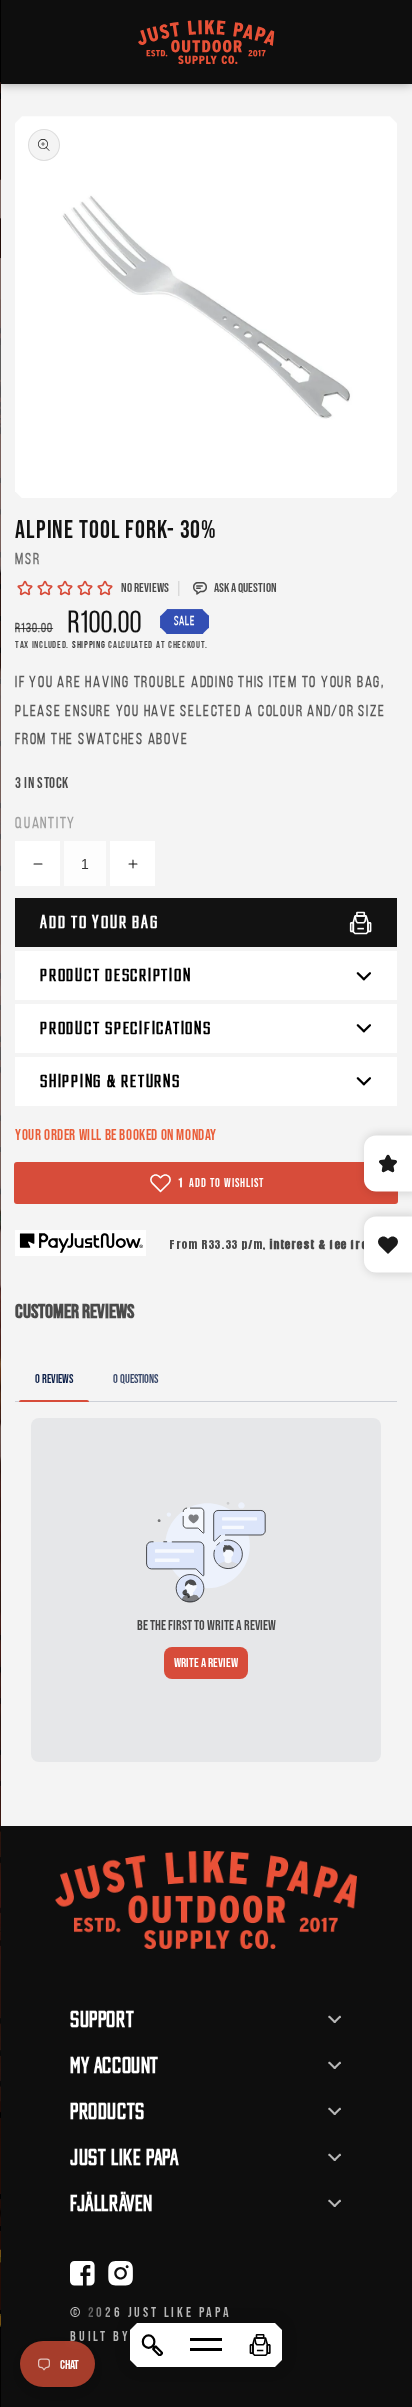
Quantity (45, 822)
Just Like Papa (180, 2312)
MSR (27, 558)
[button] (260, 2345)
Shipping (89, 644)
